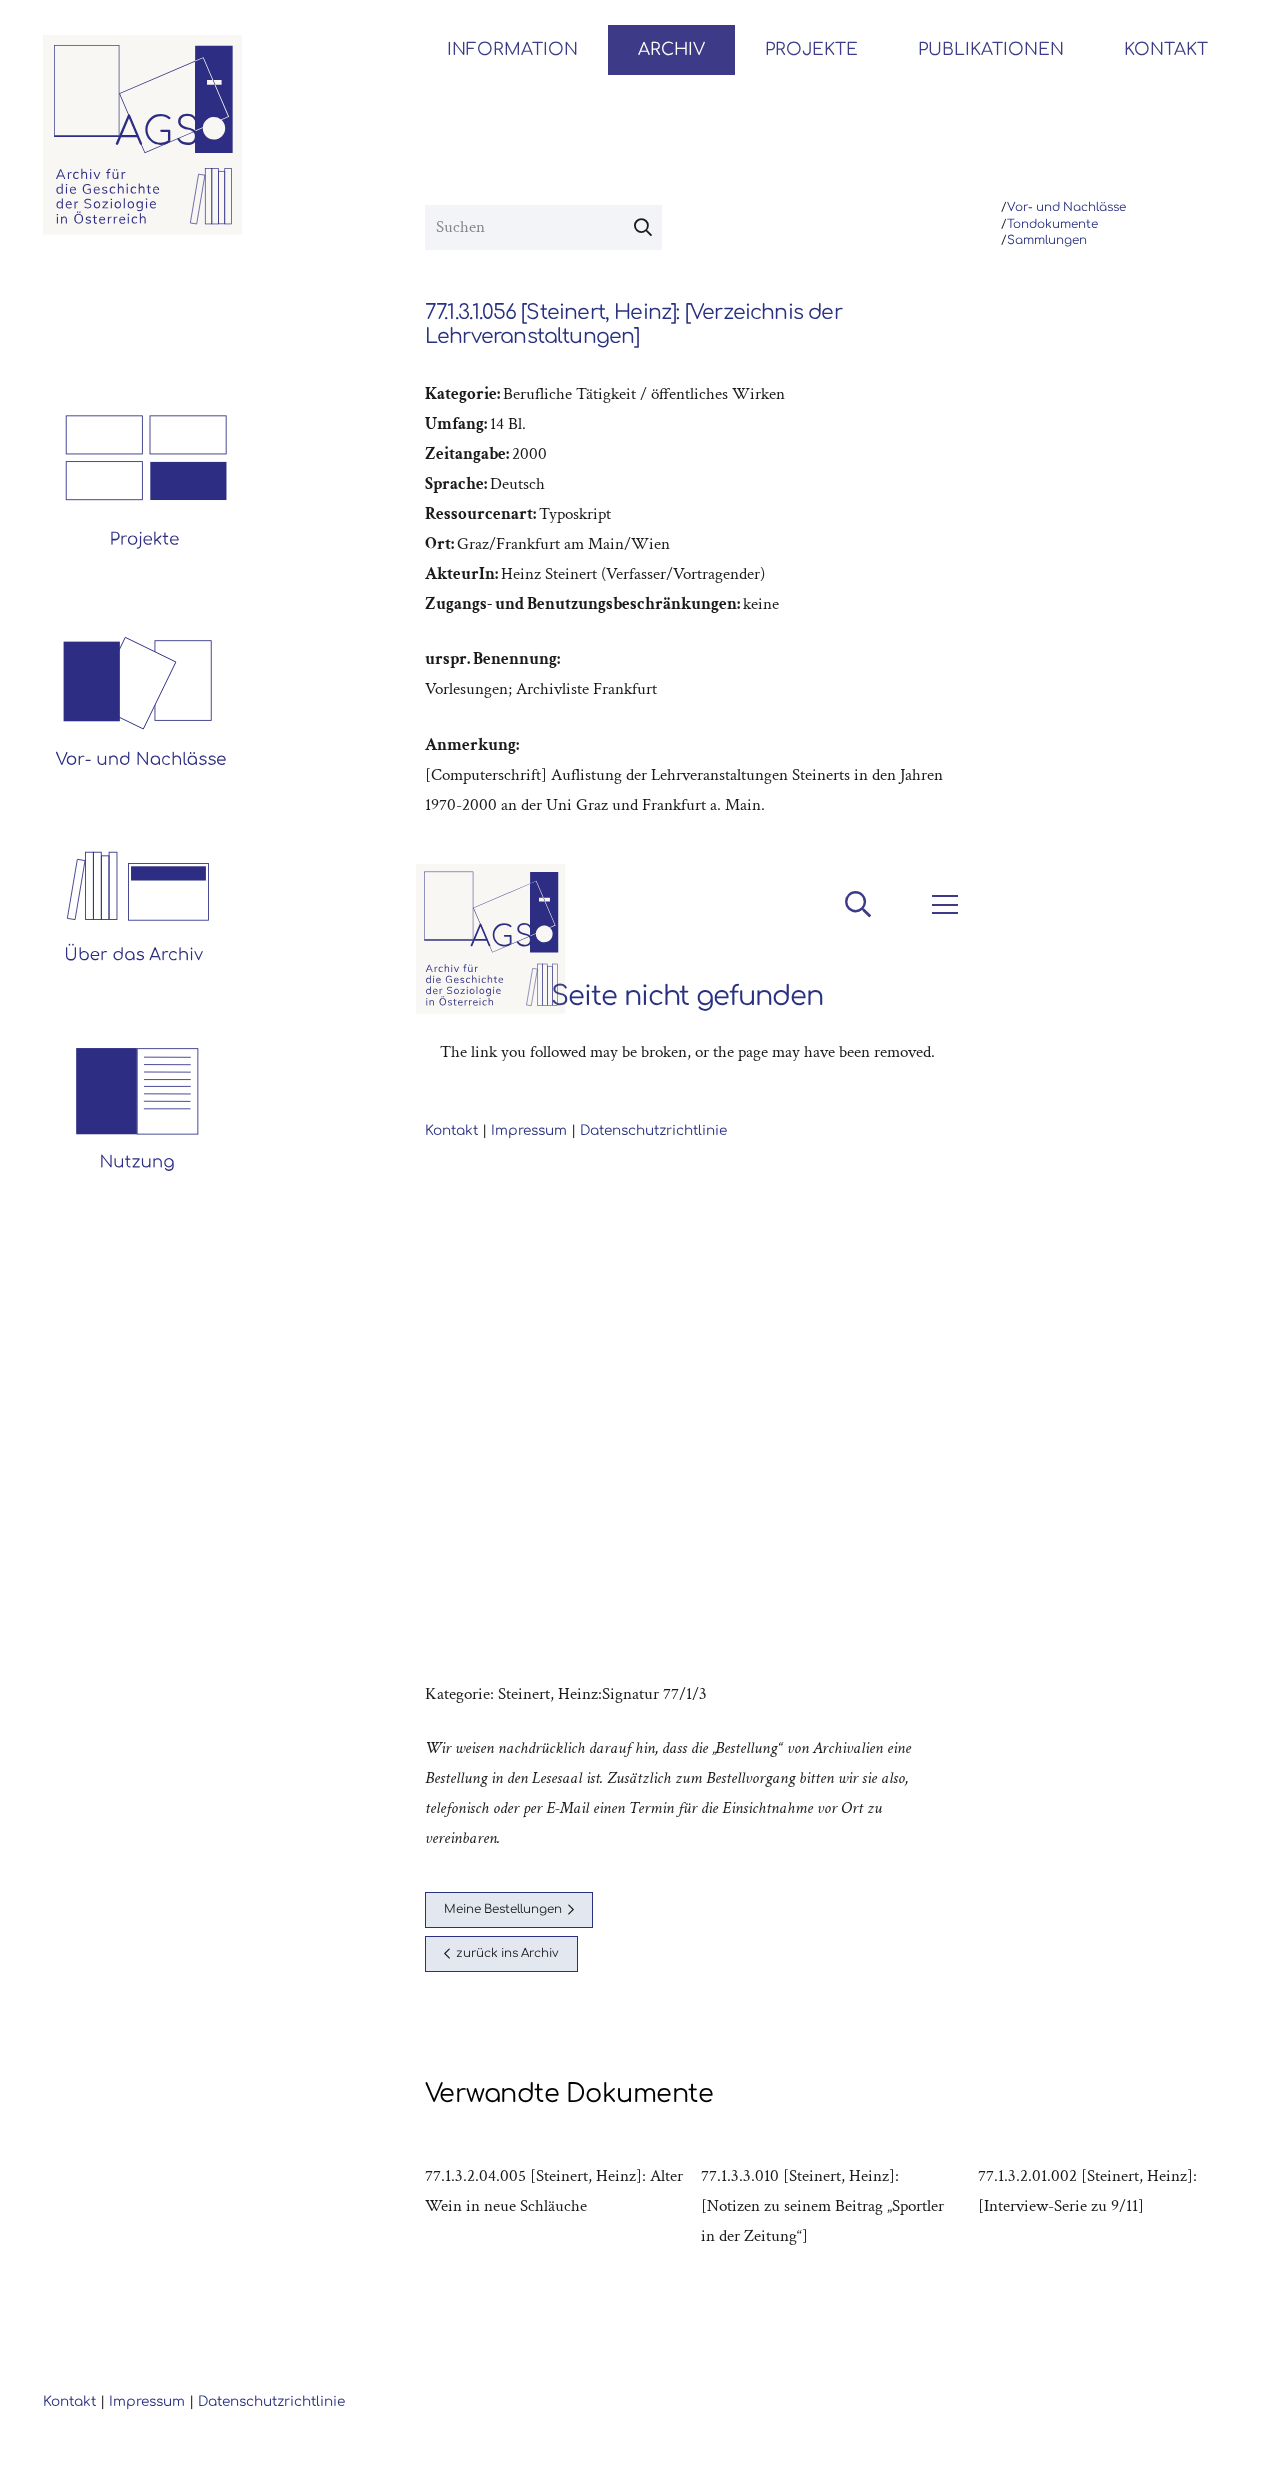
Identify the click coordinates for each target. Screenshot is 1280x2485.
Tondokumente (1052, 224)
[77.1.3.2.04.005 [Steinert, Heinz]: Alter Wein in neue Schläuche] (555, 2206)
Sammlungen (1047, 240)
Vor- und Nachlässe (1066, 207)
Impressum (147, 2401)
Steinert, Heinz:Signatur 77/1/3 (602, 1694)
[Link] (143, 135)
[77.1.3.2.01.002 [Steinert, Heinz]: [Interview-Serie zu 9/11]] (1108, 2206)
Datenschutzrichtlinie (271, 2401)
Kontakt (69, 2401)
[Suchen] (643, 228)
